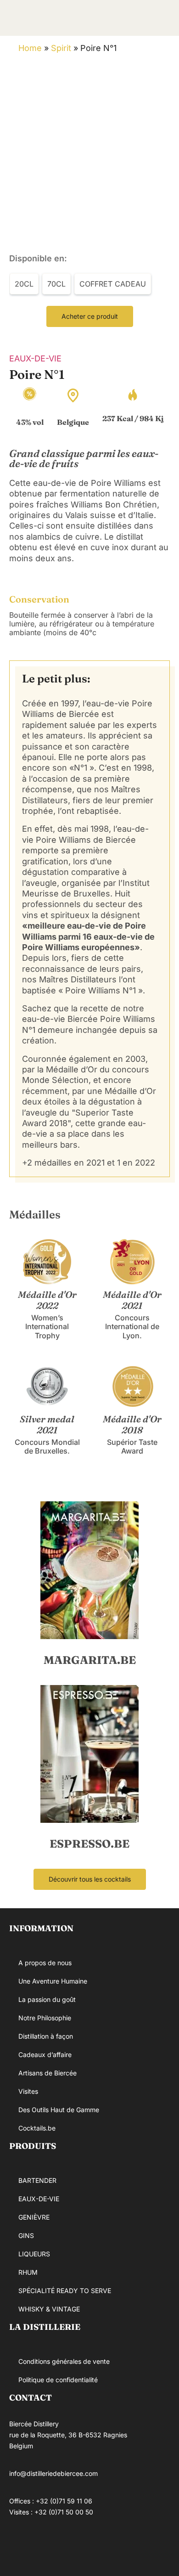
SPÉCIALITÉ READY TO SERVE (65, 2291)
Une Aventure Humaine (53, 1981)
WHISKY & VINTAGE (49, 2309)
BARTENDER (37, 2180)
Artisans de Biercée (48, 2073)
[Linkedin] (76, 2546)
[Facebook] (21, 2546)
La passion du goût (47, 1999)
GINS (26, 2235)
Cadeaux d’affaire (45, 2055)
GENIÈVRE (34, 2217)
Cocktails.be (37, 2128)
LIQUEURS (34, 2254)
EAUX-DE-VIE (35, 358)
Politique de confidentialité (58, 2380)
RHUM (28, 2272)
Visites (28, 2091)
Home (30, 48)
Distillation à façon (46, 2036)
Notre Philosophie (45, 2018)
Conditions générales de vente (64, 2361)
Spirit (61, 48)
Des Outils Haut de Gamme (59, 2110)
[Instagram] (48, 2546)
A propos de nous (45, 1963)
